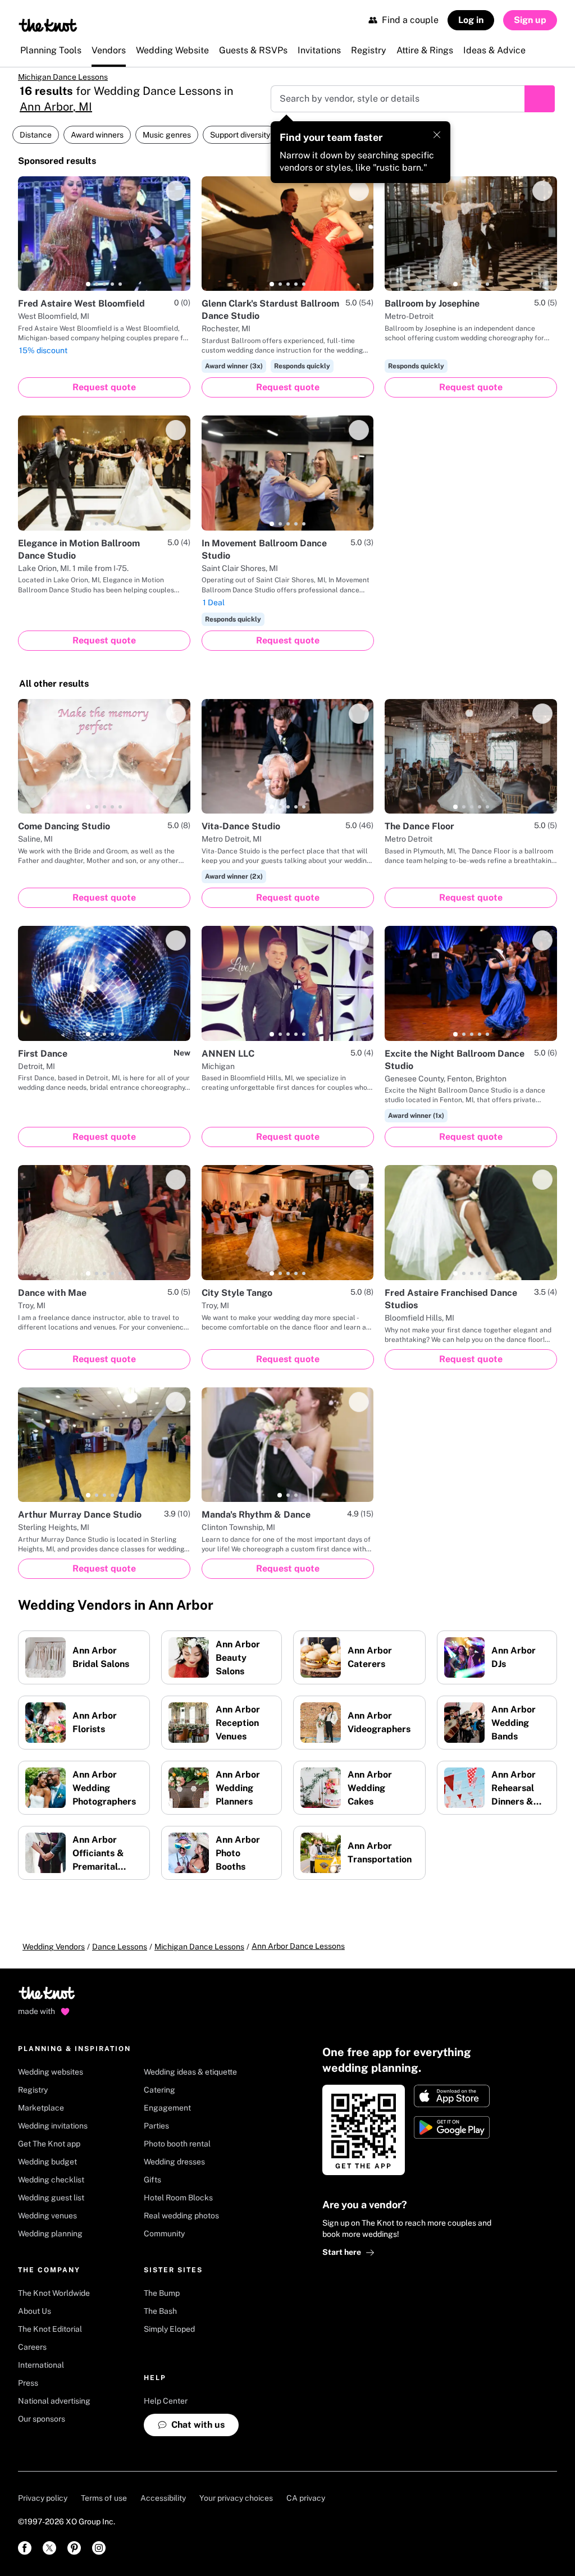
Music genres (167, 143)
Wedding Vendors (54, 1954)
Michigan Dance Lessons (76, 81)
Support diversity (240, 143)
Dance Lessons (120, 1954)
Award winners (97, 143)
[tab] (88, 292)
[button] (103, 170)
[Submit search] (540, 107)
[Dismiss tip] (437, 143)
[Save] (176, 199)
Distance (36, 143)
